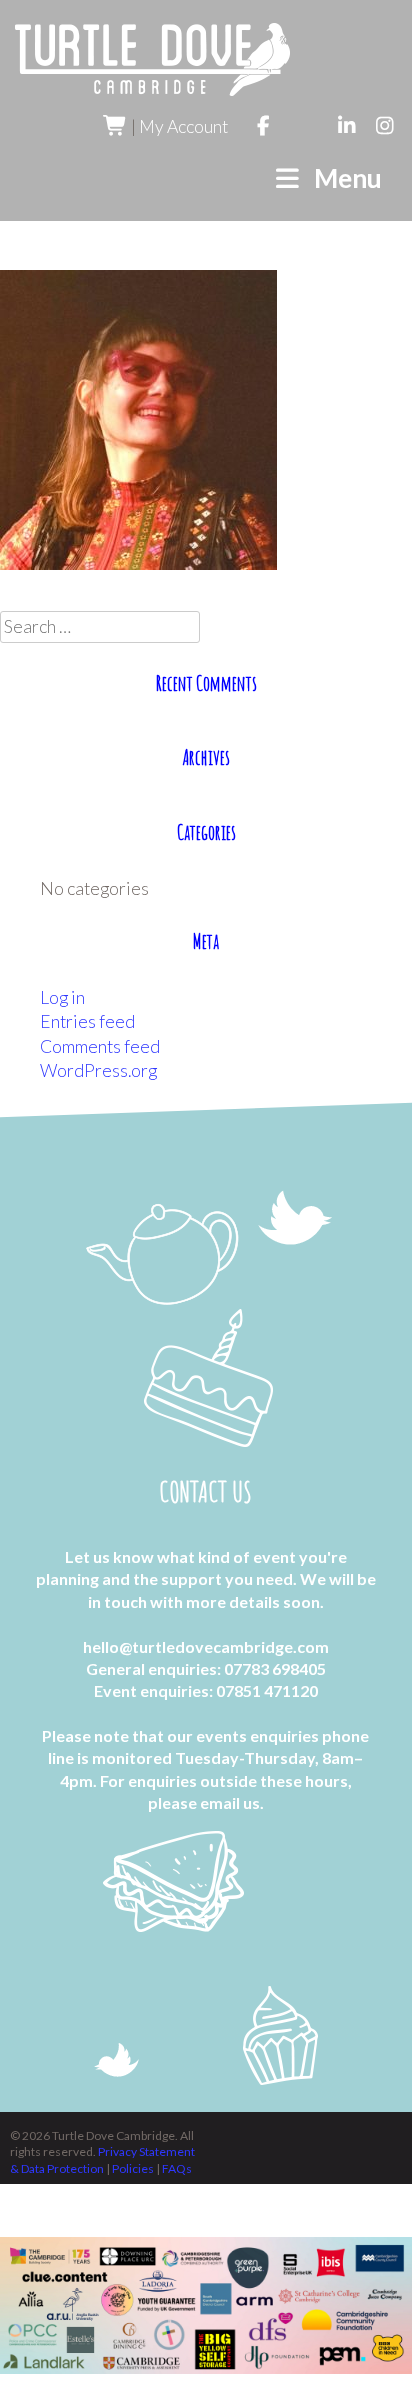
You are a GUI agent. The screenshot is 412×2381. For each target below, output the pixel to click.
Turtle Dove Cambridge (152, 59)
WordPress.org (98, 1070)
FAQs (177, 2168)
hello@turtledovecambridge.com (206, 1646)
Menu (343, 178)
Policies (134, 2168)
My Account (183, 126)
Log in (62, 997)
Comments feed (100, 1046)
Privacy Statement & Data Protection (102, 2160)
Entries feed (87, 1021)
